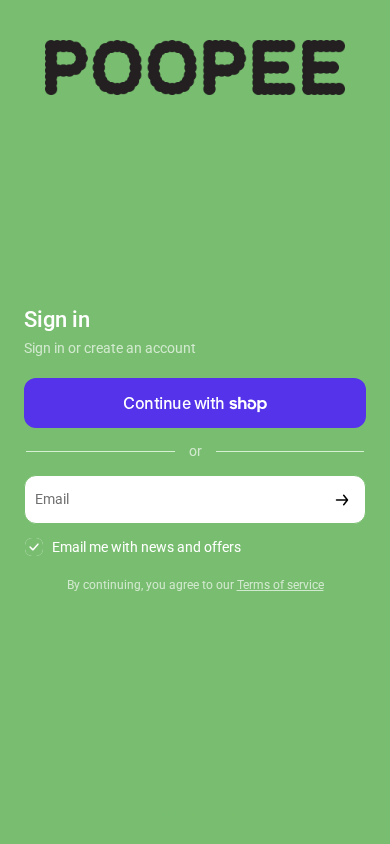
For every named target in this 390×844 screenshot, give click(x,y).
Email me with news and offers (146, 547)
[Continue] (342, 499)
